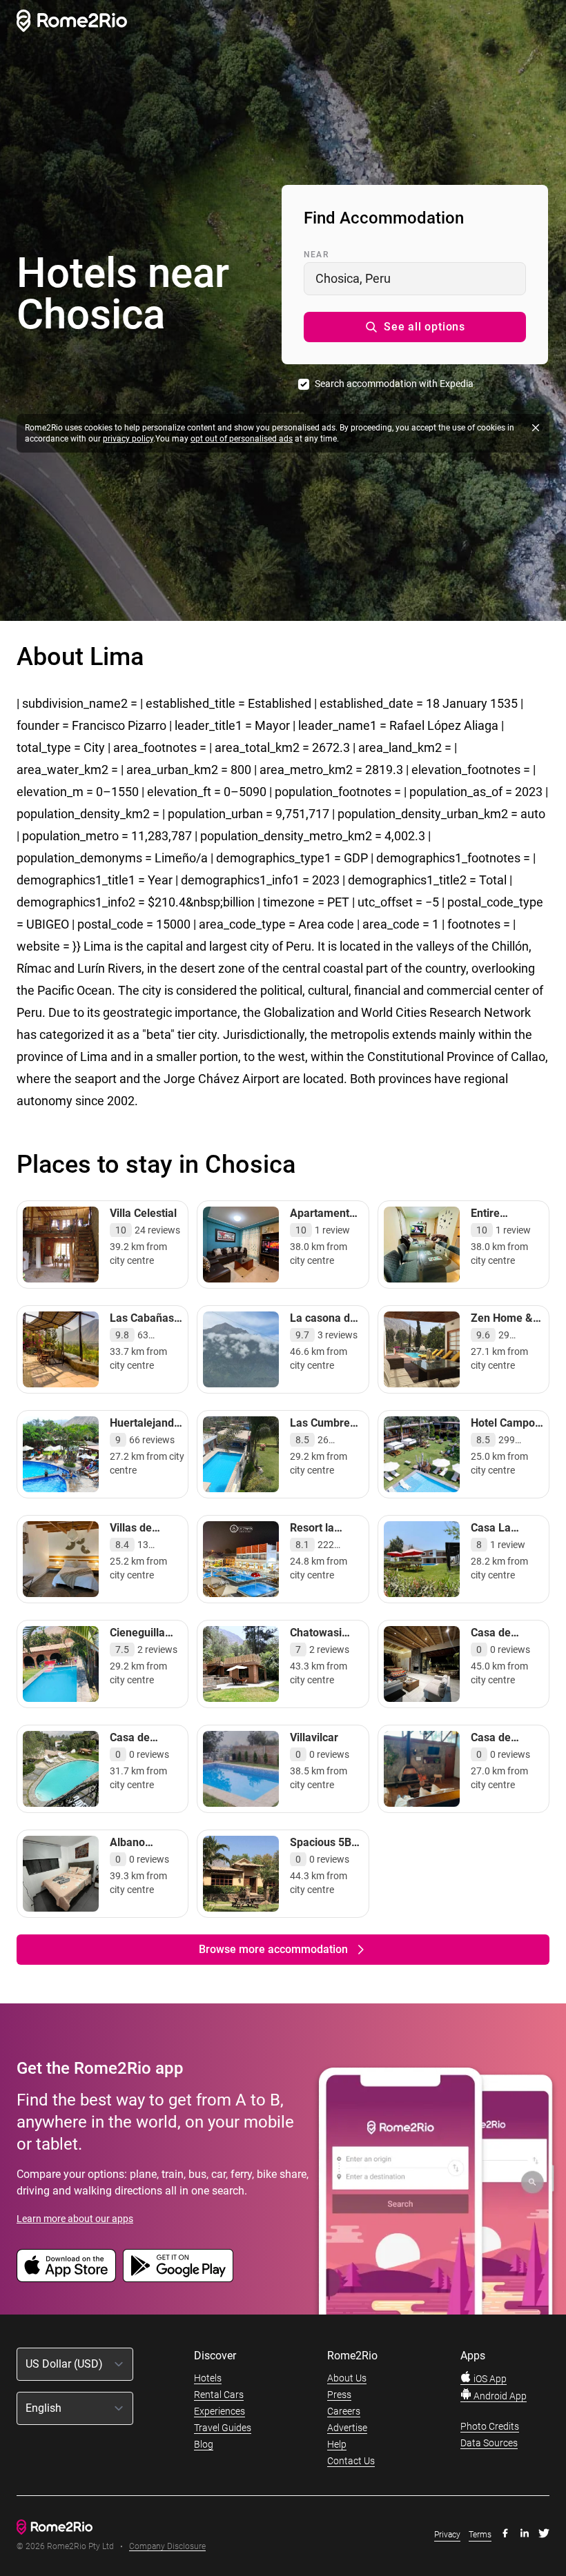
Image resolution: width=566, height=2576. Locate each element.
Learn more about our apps (75, 2219)
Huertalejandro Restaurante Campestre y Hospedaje (147, 1444)
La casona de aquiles (323, 1325)
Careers (344, 2411)
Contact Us (351, 2461)
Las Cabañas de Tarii (142, 1325)
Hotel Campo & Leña (503, 1430)
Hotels (208, 2378)
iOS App (489, 2379)
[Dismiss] (536, 428)
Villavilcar (314, 1737)
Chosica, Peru (353, 278)
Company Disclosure (167, 2547)
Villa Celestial (143, 1213)
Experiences (219, 2411)
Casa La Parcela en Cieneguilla (498, 1542)
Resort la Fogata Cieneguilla (318, 1542)
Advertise (347, 2428)
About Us (347, 2378)
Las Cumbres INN (323, 1430)
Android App (499, 2396)
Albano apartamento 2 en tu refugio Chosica (146, 1863)
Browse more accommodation (273, 1949)
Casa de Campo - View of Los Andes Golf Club (505, 1758)
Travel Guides (223, 2428)
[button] (415, 327)
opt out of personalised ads (242, 439)
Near (316, 255)
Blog (204, 2444)
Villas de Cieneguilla (137, 1535)
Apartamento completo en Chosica (323, 1227)
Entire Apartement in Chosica (506, 1227)
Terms (480, 2535)
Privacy (447, 2535)
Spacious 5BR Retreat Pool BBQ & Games (325, 1856)
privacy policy (128, 439)
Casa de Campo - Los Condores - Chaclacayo (141, 1758)
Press (339, 2395)
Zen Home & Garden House (506, 1325)
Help (337, 2444)
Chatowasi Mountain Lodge (316, 1646)
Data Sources (489, 2443)
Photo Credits (490, 2426)
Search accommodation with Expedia (394, 384)
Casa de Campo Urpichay (493, 1646)
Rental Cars (219, 2395)
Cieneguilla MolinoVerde (141, 1639)
